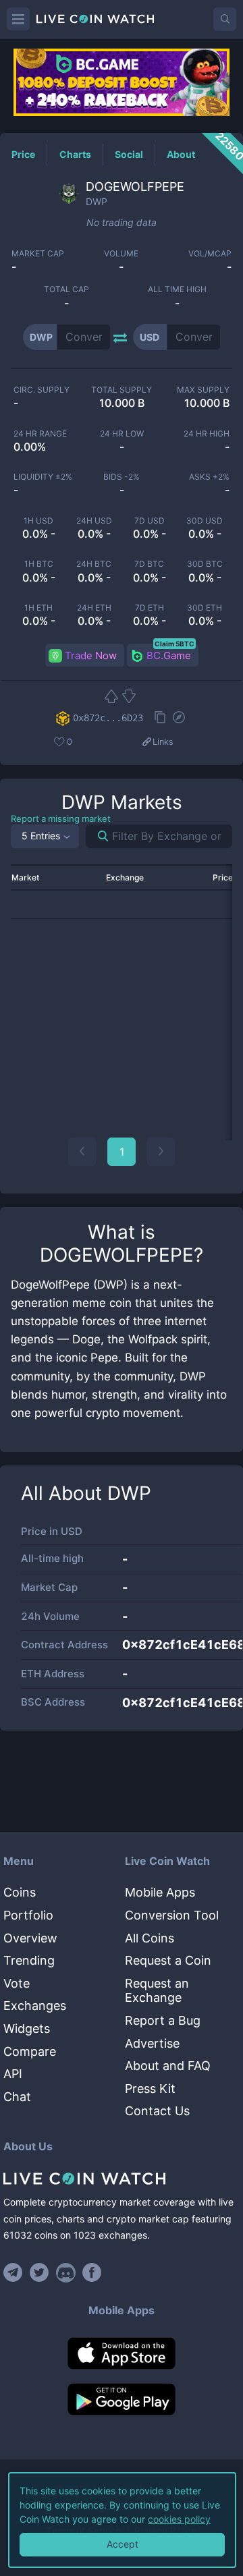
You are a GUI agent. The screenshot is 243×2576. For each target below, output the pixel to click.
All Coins (150, 1938)
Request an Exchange (157, 1991)
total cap (66, 289)
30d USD (205, 521)
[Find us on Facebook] (92, 2272)
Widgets (27, 2028)
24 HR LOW (122, 434)
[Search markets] (98, 836)
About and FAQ (168, 2066)
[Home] (122, 2179)
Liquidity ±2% (43, 477)
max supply (203, 390)
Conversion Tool (172, 1915)
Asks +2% (209, 477)
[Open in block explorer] (179, 719)
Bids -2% (122, 477)
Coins (20, 1892)
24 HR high (207, 434)
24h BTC (94, 564)
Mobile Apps (160, 1892)
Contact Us (157, 2111)
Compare (30, 2051)
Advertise (152, 2043)
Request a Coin (168, 1960)
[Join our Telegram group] (15, 2272)
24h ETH (94, 608)
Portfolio (28, 1915)
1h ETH (38, 608)
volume (121, 254)
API (13, 2074)
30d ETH (205, 608)
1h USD (38, 521)
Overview (30, 1938)
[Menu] (18, 19)
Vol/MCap (210, 254)
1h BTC (39, 564)
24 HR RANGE (40, 434)
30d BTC (205, 564)
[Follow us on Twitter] (39, 2272)
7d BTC (149, 564)
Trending (29, 1960)
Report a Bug (163, 2020)
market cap (38, 254)
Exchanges (35, 2006)
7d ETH (150, 608)
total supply (122, 390)
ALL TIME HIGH (177, 289)
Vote (17, 1983)
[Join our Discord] (66, 2272)
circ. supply (42, 390)
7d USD (150, 521)
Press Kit (150, 2089)
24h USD (94, 521)
